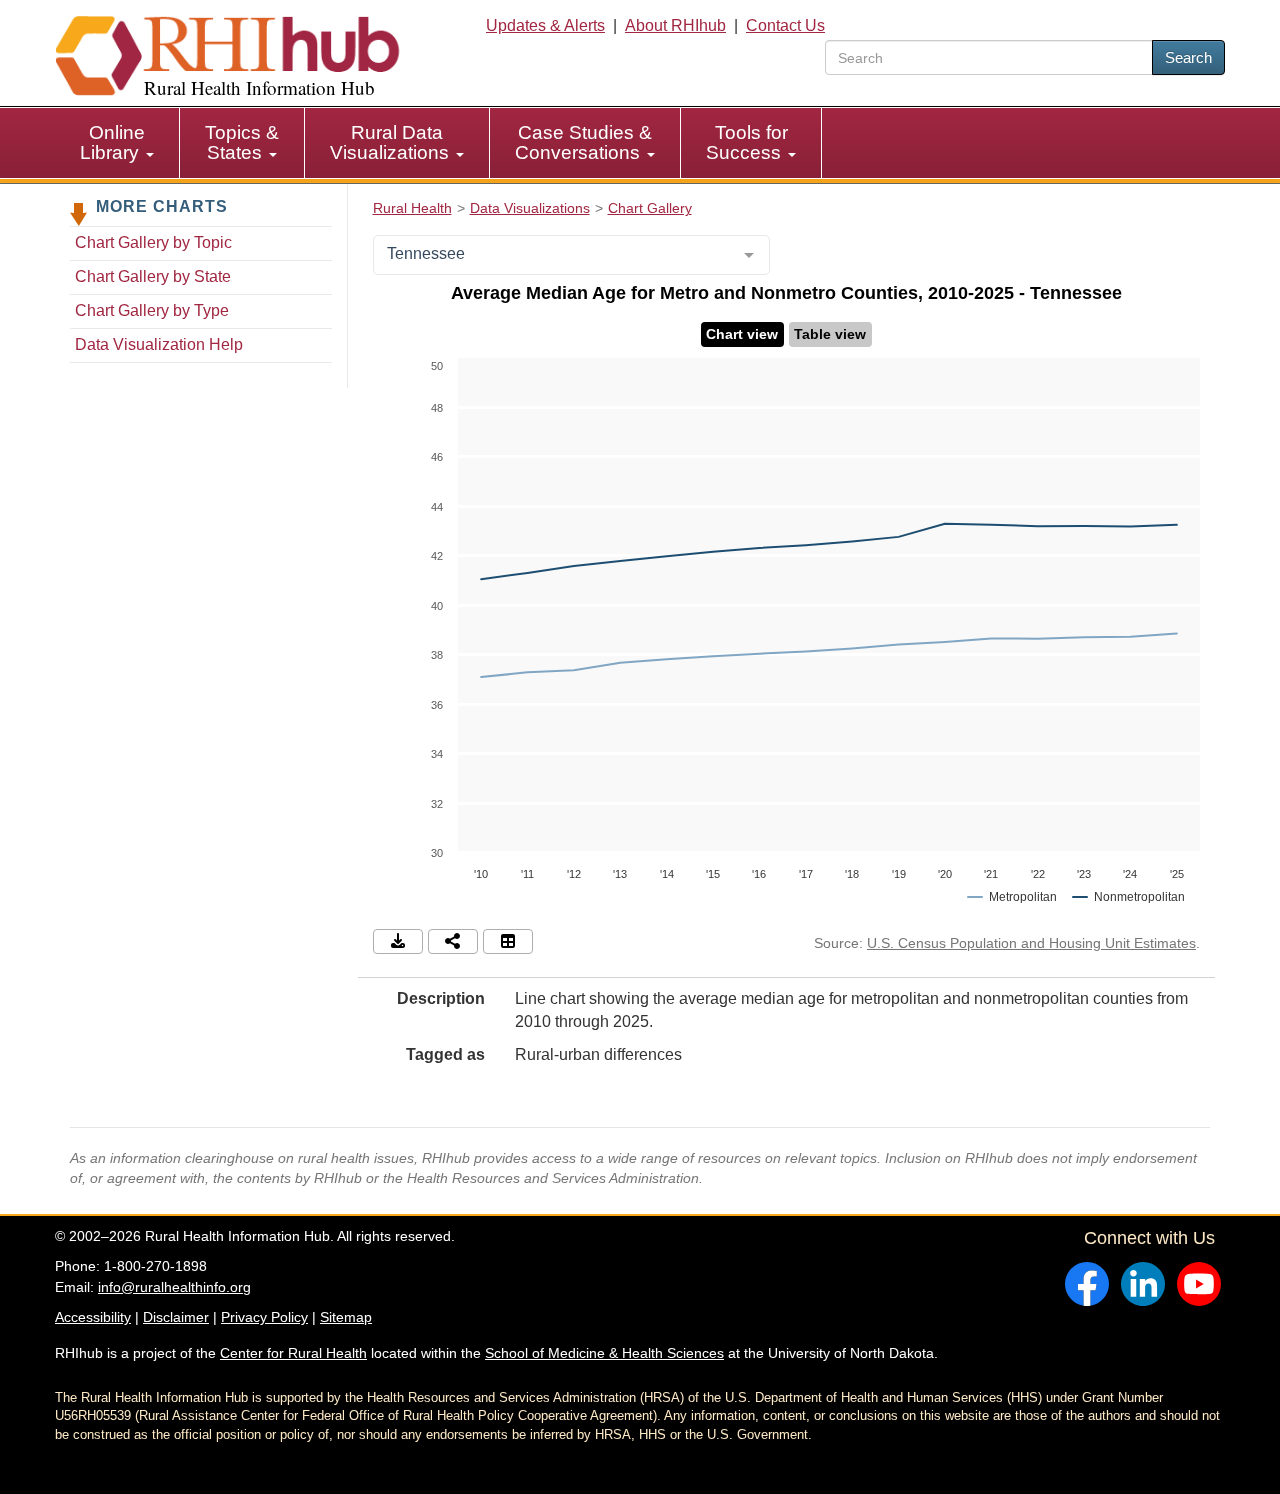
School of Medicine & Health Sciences (604, 1353)
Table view (830, 334)
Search (1188, 57)
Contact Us (785, 25)
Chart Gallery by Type (152, 310)
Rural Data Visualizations (392, 142)
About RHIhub (675, 25)
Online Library (112, 142)
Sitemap (346, 1317)
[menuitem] (117, 143)
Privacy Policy (264, 1317)
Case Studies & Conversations (583, 142)
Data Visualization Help (159, 344)
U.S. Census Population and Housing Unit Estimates (1031, 943)
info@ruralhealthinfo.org (174, 1287)
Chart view (742, 334)
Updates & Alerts (545, 25)
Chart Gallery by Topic (153, 242)
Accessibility (93, 1317)
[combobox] (571, 255)
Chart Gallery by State (153, 276)
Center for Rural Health (293, 1353)
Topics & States (242, 142)
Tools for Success (747, 142)
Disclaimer (176, 1317)
